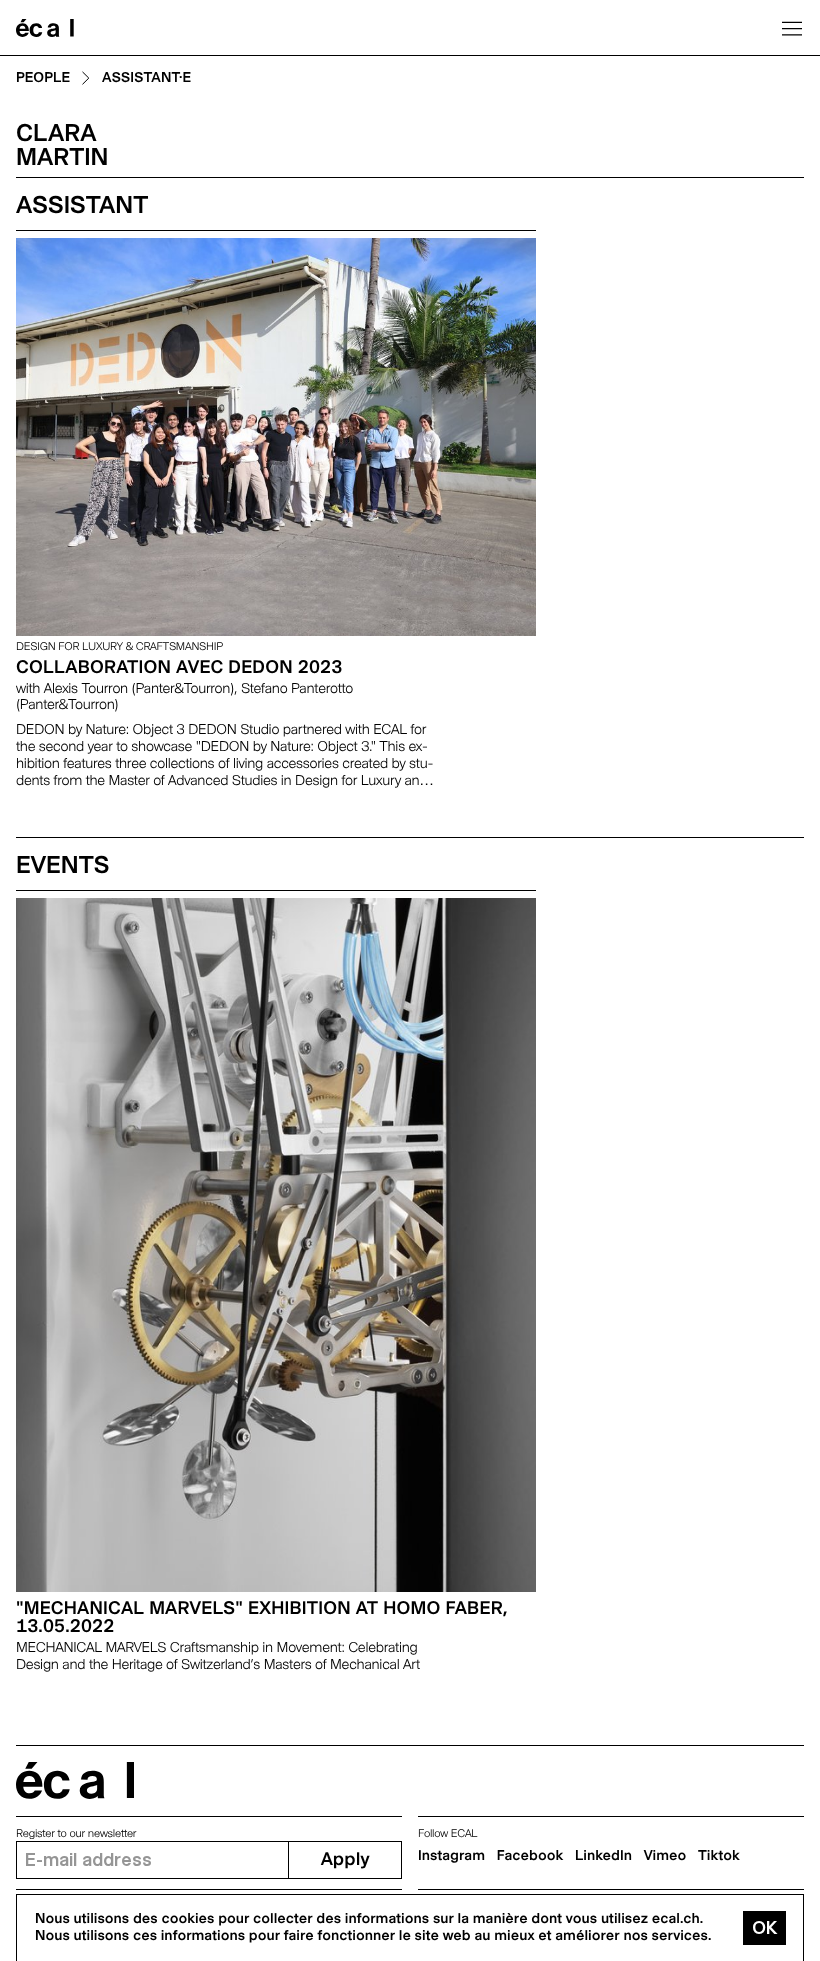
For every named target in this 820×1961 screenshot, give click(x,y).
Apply (345, 1859)
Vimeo (665, 1856)
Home (45, 28)
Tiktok (719, 1856)
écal (75, 1780)
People (43, 78)
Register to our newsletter (76, 1833)
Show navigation (792, 28)
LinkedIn (603, 1856)
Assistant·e (146, 78)
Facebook (530, 1856)
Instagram (451, 1856)
